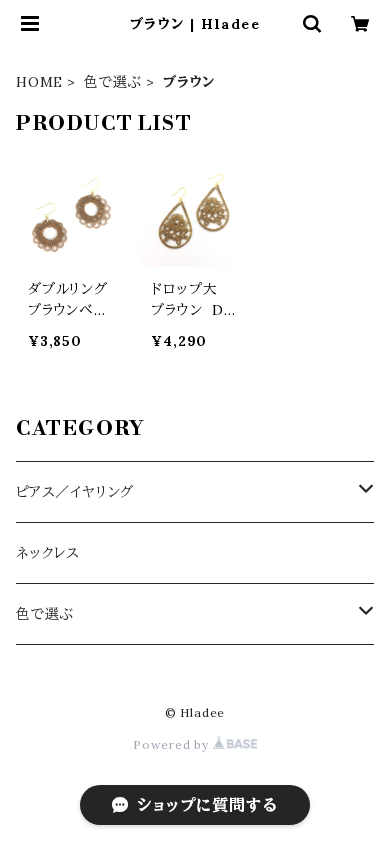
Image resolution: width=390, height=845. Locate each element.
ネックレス (48, 553)
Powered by (173, 744)
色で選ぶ (113, 82)
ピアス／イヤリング (75, 492)
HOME (39, 82)
